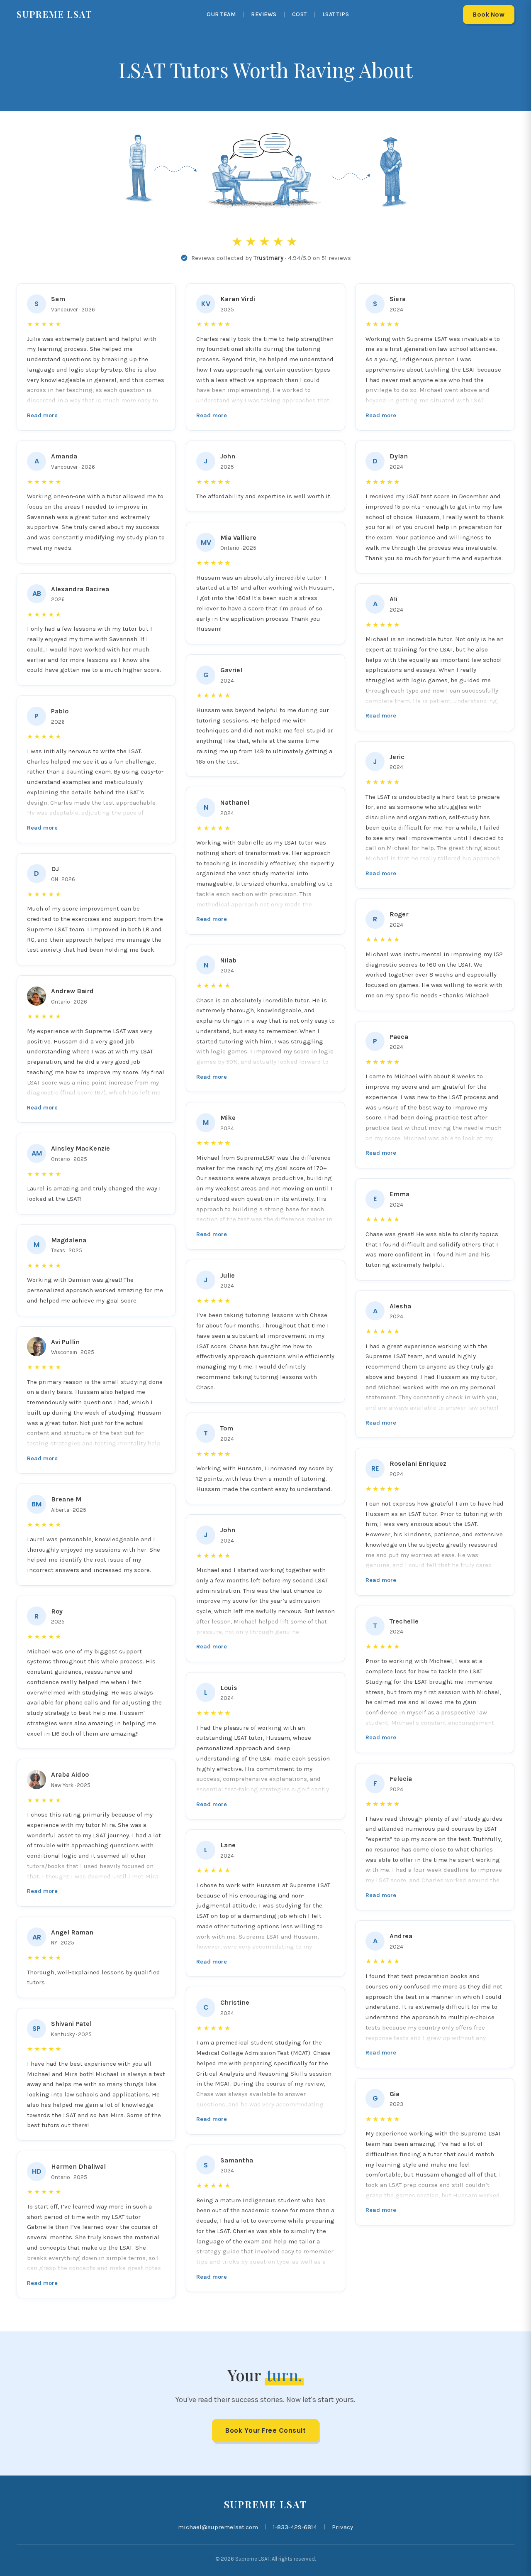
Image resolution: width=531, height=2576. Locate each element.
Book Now (489, 15)
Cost (300, 14)
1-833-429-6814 (295, 2527)
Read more (42, 415)
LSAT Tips (336, 14)
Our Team (221, 14)
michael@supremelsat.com (218, 2527)
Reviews (264, 14)
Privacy (342, 2527)
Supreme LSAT (55, 14)
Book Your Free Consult (265, 2430)
